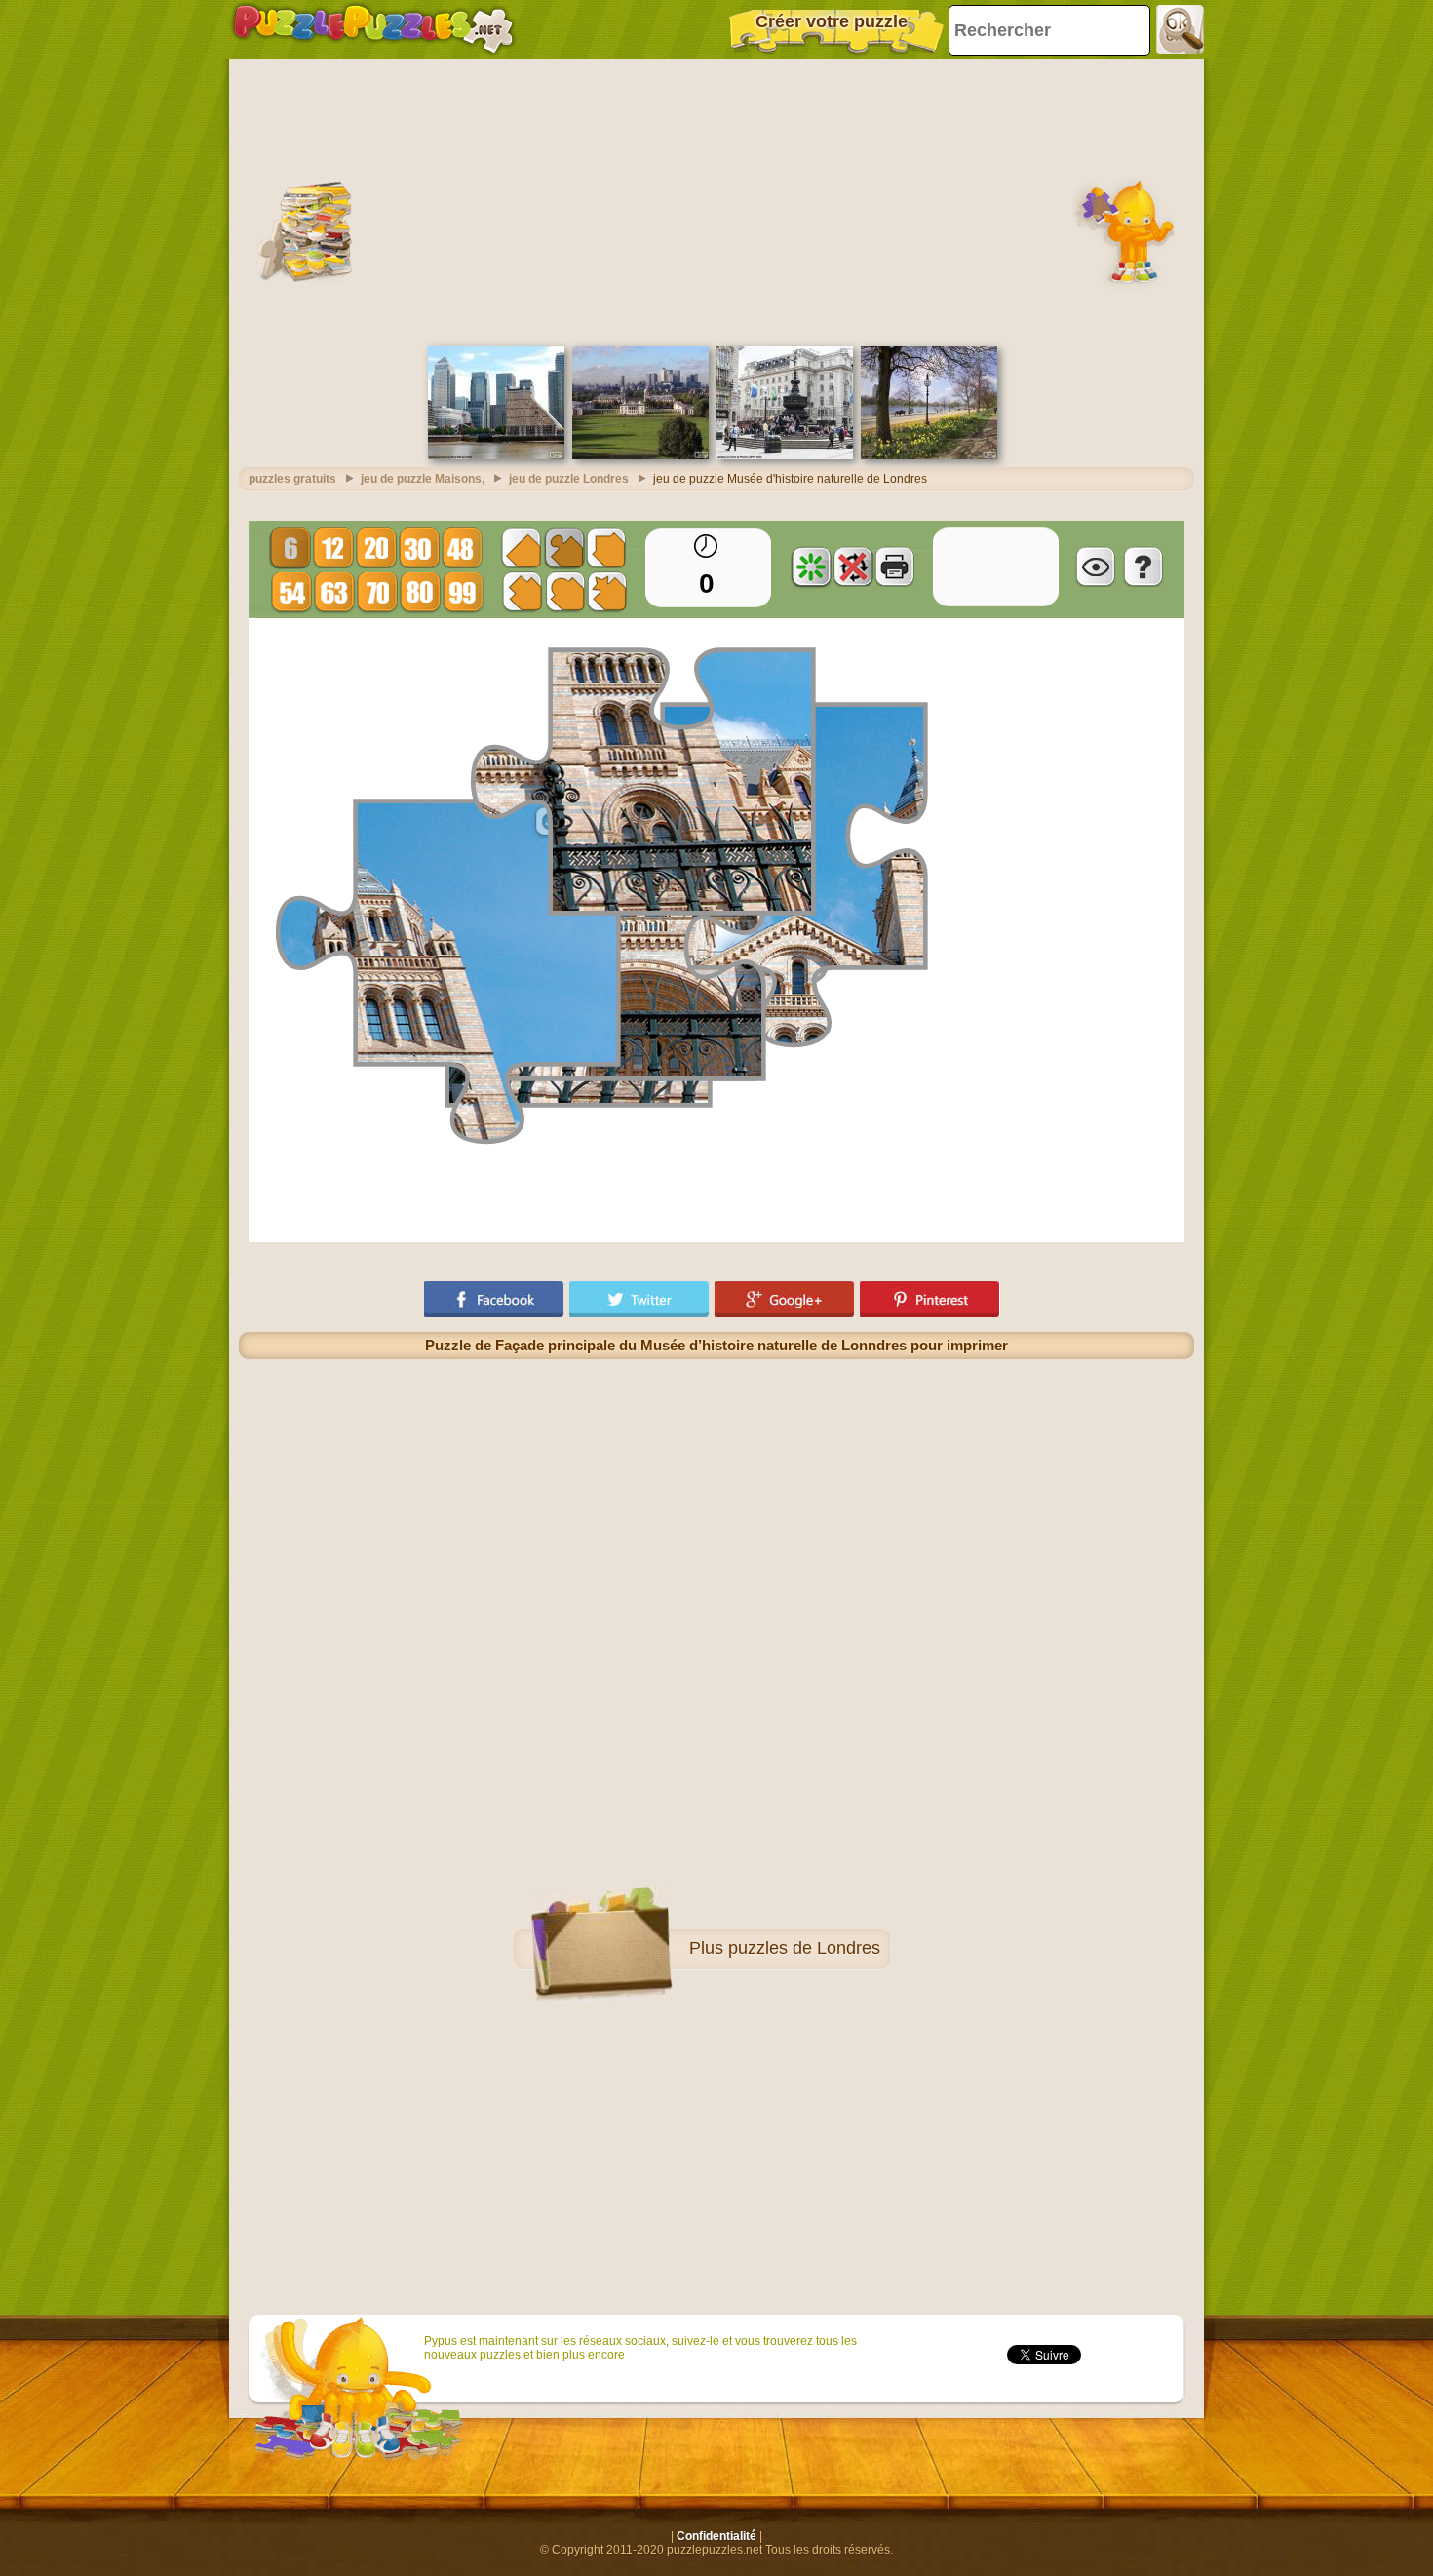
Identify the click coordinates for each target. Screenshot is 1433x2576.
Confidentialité (716, 2536)
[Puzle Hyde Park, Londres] (929, 455)
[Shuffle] (811, 566)
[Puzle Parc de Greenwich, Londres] (640, 455)
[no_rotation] (853, 566)
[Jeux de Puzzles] (373, 29)
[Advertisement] (716, 200)
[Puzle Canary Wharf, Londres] (496, 455)
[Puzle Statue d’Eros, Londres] (785, 455)
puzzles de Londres (804, 1948)
